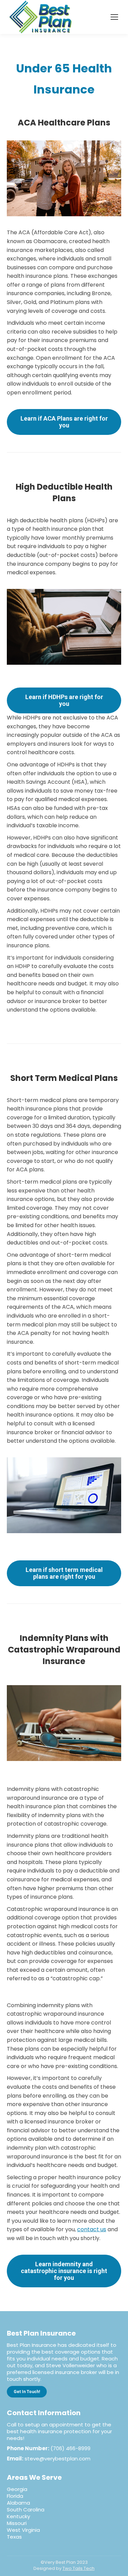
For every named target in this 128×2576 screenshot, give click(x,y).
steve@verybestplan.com (58, 2459)
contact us (92, 2229)
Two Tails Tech (79, 2568)
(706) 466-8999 (70, 2448)
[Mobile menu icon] (114, 17)
